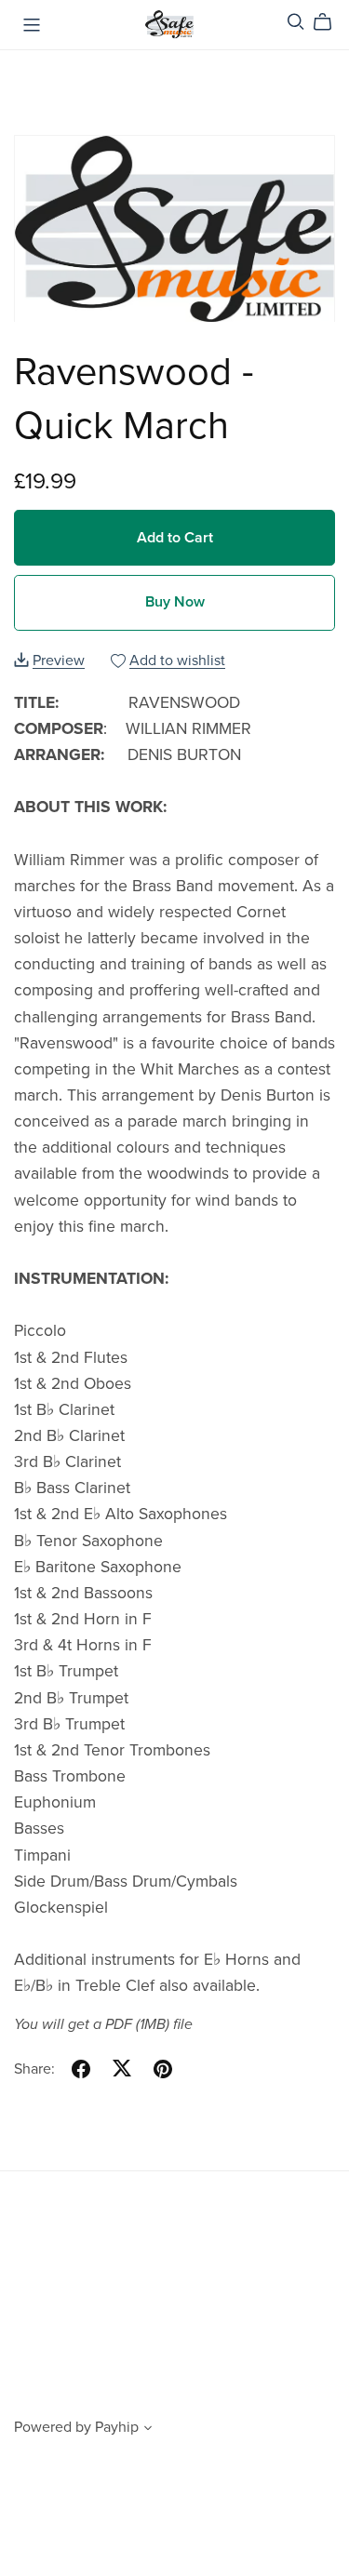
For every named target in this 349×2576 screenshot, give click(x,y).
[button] (148, 2430)
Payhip (117, 2427)
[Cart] (330, 22)
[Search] (296, 22)
